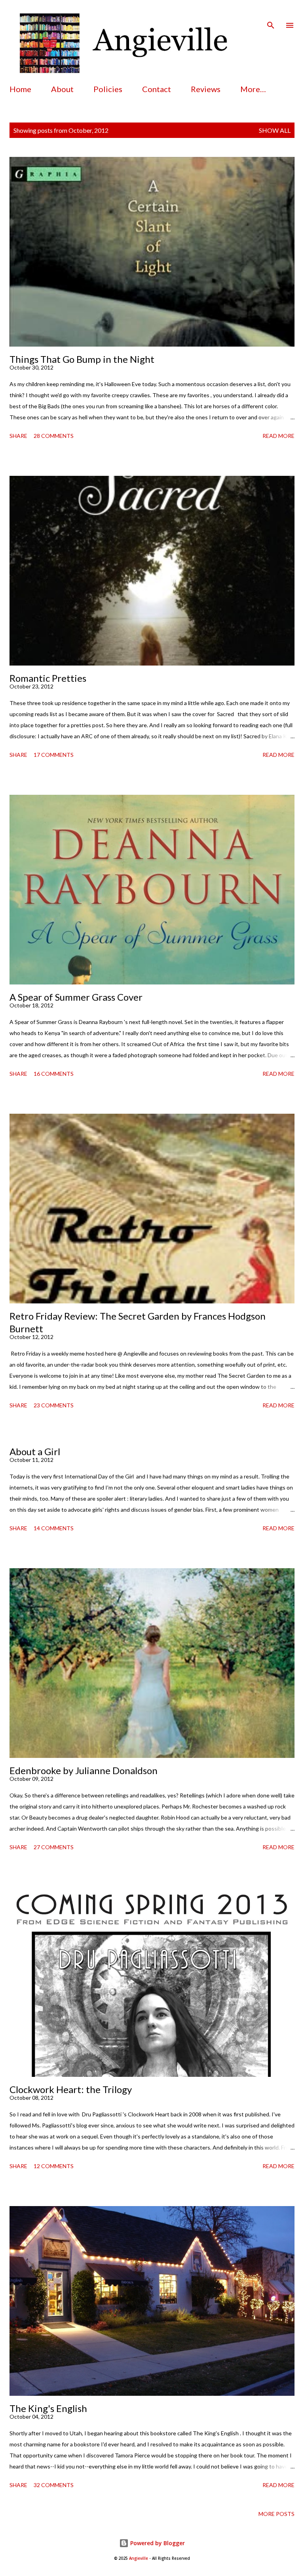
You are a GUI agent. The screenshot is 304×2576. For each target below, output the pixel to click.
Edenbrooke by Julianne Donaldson (84, 1770)
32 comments (54, 2485)
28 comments (54, 436)
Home (20, 89)
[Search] (271, 14)
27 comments (54, 1847)
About (62, 89)
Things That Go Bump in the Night (82, 359)
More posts (276, 2514)
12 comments (54, 2166)
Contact (157, 89)
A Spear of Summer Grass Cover (76, 997)
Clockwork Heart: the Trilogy (71, 2089)
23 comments (54, 1405)
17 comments (54, 755)
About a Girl (35, 1451)
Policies (108, 89)
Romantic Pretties (48, 678)
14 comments (54, 1528)
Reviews (206, 89)
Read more (278, 436)
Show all (275, 130)
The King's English (48, 2408)
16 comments (54, 1074)
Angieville (139, 2558)
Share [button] (18, 436)
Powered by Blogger (157, 2543)
